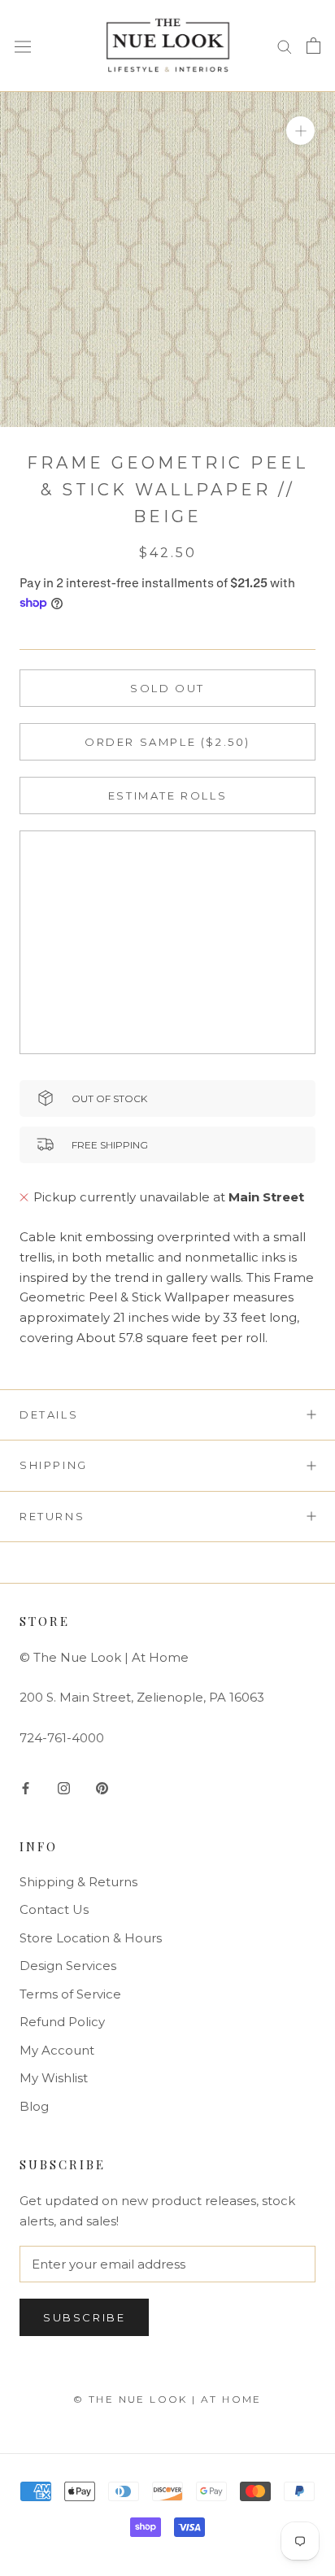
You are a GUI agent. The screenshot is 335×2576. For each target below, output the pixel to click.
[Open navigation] (23, 46)
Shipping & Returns (78, 1882)
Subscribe (84, 2317)
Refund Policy (62, 2022)
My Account (57, 2050)
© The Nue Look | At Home (167, 2399)
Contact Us (54, 1909)
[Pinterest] (102, 1787)
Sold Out (167, 688)
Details (49, 1414)
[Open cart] (313, 46)
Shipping (54, 1465)
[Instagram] (64, 1787)
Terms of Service (70, 1994)
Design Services (68, 1966)
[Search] (285, 46)
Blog (34, 2106)
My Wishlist (54, 2078)
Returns (52, 1516)
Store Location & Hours (91, 1938)
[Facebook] (26, 1787)
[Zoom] (300, 130)
